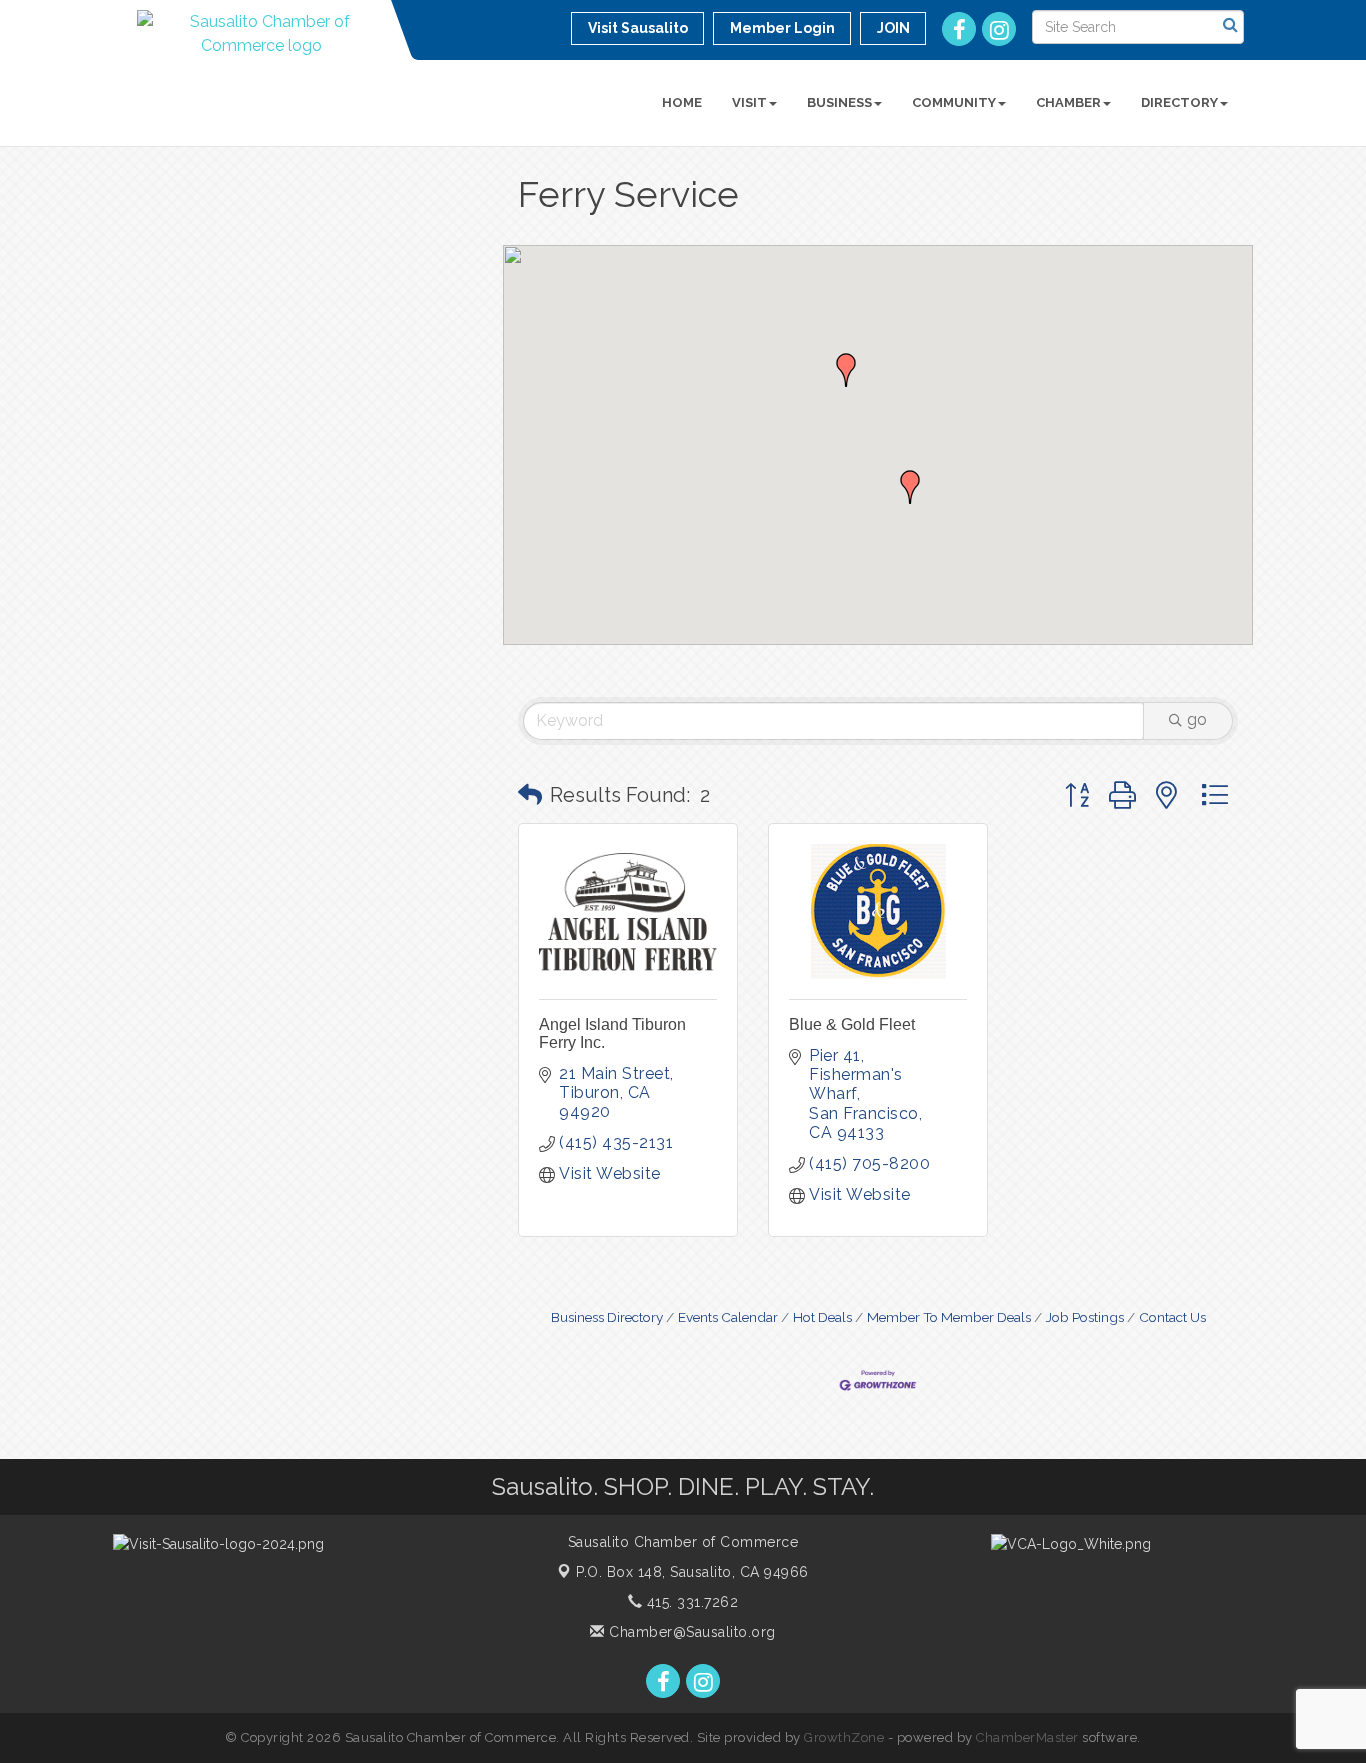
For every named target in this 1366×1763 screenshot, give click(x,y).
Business (839, 102)
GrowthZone (844, 1737)
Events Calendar (728, 1317)
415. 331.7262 (690, 1602)
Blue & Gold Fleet (852, 1024)
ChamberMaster (1027, 1737)
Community (954, 102)
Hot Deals (822, 1317)
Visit (749, 102)
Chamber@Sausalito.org (690, 1632)
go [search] (1197, 719)
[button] (910, 487)
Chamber (1068, 102)
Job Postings (1085, 1317)
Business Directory (607, 1317)
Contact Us (1172, 1317)
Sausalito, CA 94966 (692, 1572)
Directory (1179, 102)
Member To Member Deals (949, 1317)
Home (682, 102)
